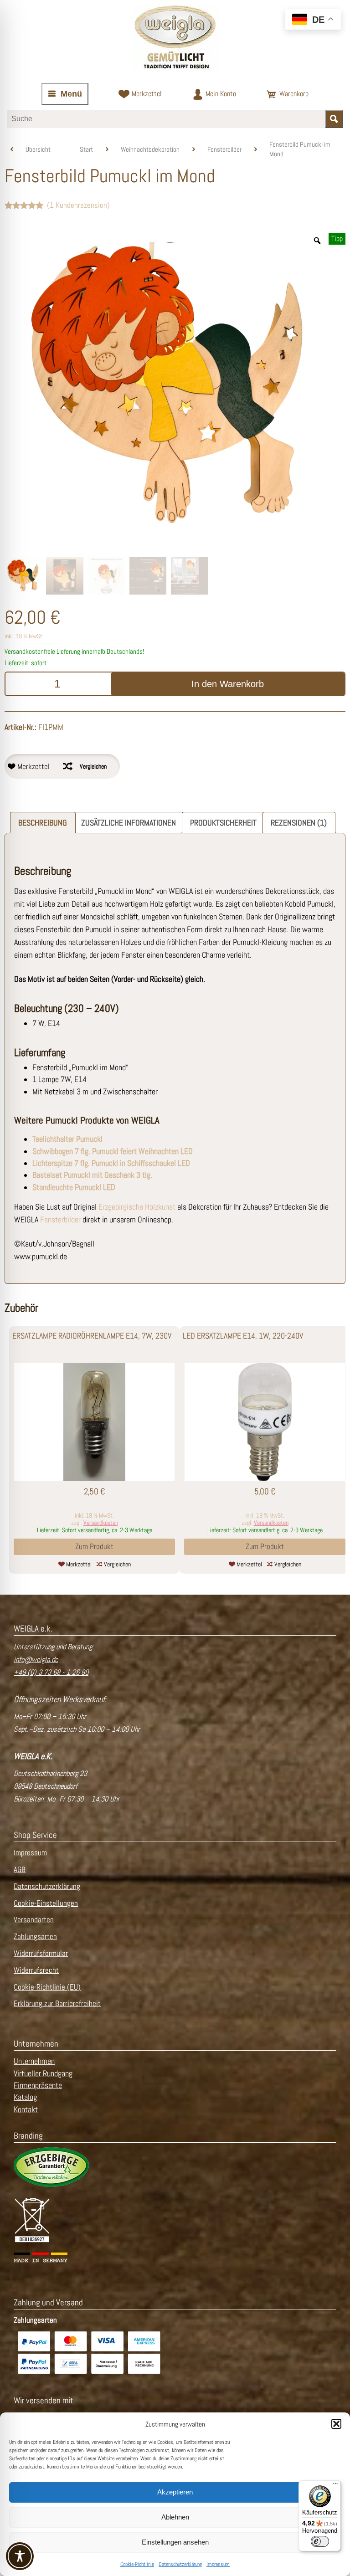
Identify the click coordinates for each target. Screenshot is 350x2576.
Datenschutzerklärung (180, 2564)
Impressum (218, 2564)
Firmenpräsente (38, 2085)
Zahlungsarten (35, 1937)
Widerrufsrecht (36, 1970)
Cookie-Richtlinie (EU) (47, 1987)
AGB (20, 1870)
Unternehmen (34, 2061)
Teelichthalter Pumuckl (67, 1139)
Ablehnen (175, 2517)
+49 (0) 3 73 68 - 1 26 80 (51, 1672)
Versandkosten (101, 1523)
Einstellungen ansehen (175, 2542)
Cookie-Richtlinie (137, 2564)
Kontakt (26, 2109)
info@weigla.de (36, 1660)
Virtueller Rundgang (43, 2073)
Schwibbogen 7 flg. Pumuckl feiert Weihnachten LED (113, 1151)
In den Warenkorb (228, 684)
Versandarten (34, 1920)
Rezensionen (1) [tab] (299, 823)
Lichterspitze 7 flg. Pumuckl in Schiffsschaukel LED (111, 1163)
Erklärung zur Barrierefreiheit (57, 2004)
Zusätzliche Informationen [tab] (129, 823)
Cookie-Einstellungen (46, 1903)
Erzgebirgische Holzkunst (137, 1207)
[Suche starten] (334, 119)
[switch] (320, 2541)
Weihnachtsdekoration (150, 149)
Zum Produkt (94, 1547)
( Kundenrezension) (78, 205)
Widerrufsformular (41, 1953)
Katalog (25, 2097)
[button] (336, 2424)
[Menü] (335, 2486)
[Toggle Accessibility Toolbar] (20, 2556)
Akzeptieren (175, 2492)
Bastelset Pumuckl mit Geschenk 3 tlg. (92, 1175)
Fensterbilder (224, 149)
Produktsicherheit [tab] (223, 823)
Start (86, 149)
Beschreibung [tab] (43, 823)
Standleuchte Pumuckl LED (74, 1187)
